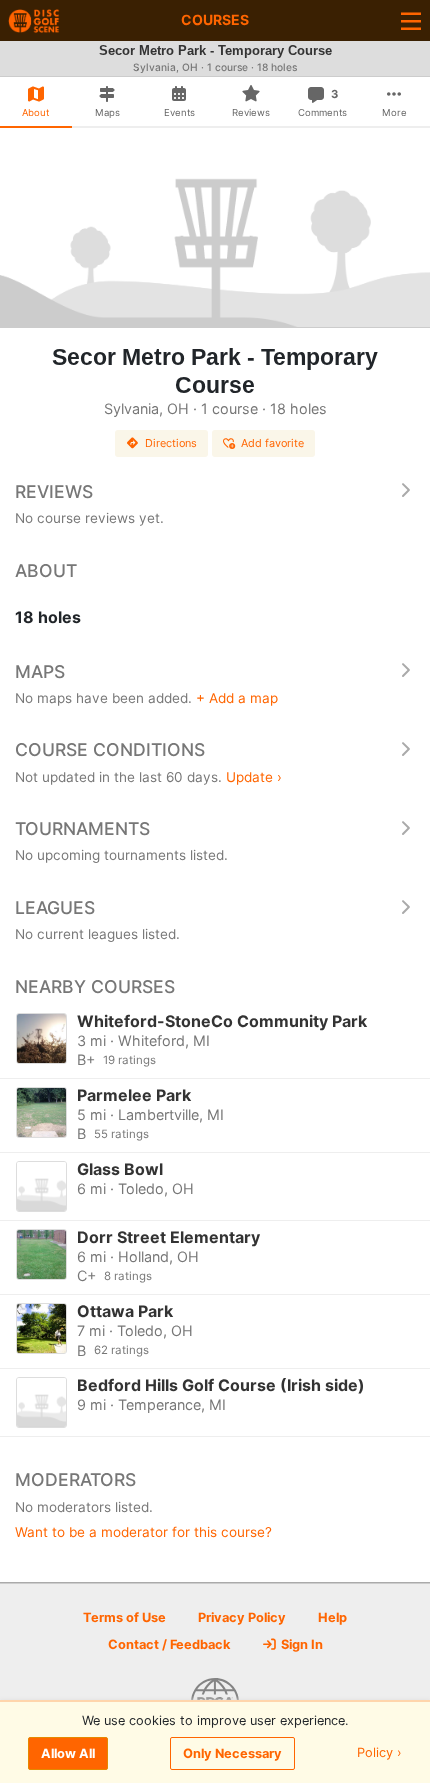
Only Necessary (232, 1753)
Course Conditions (110, 749)
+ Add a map (237, 698)
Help (332, 1617)
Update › (254, 777)
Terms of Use (124, 1617)
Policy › (379, 1753)
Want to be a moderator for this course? (143, 1532)
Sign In (300, 1644)
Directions (171, 443)
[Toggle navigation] (411, 20)
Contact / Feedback (169, 1644)
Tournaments (82, 828)
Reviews (54, 491)
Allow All (68, 1753)
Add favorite (272, 443)
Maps (40, 671)
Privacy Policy (242, 1617)
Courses (215, 19)
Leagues (55, 907)
